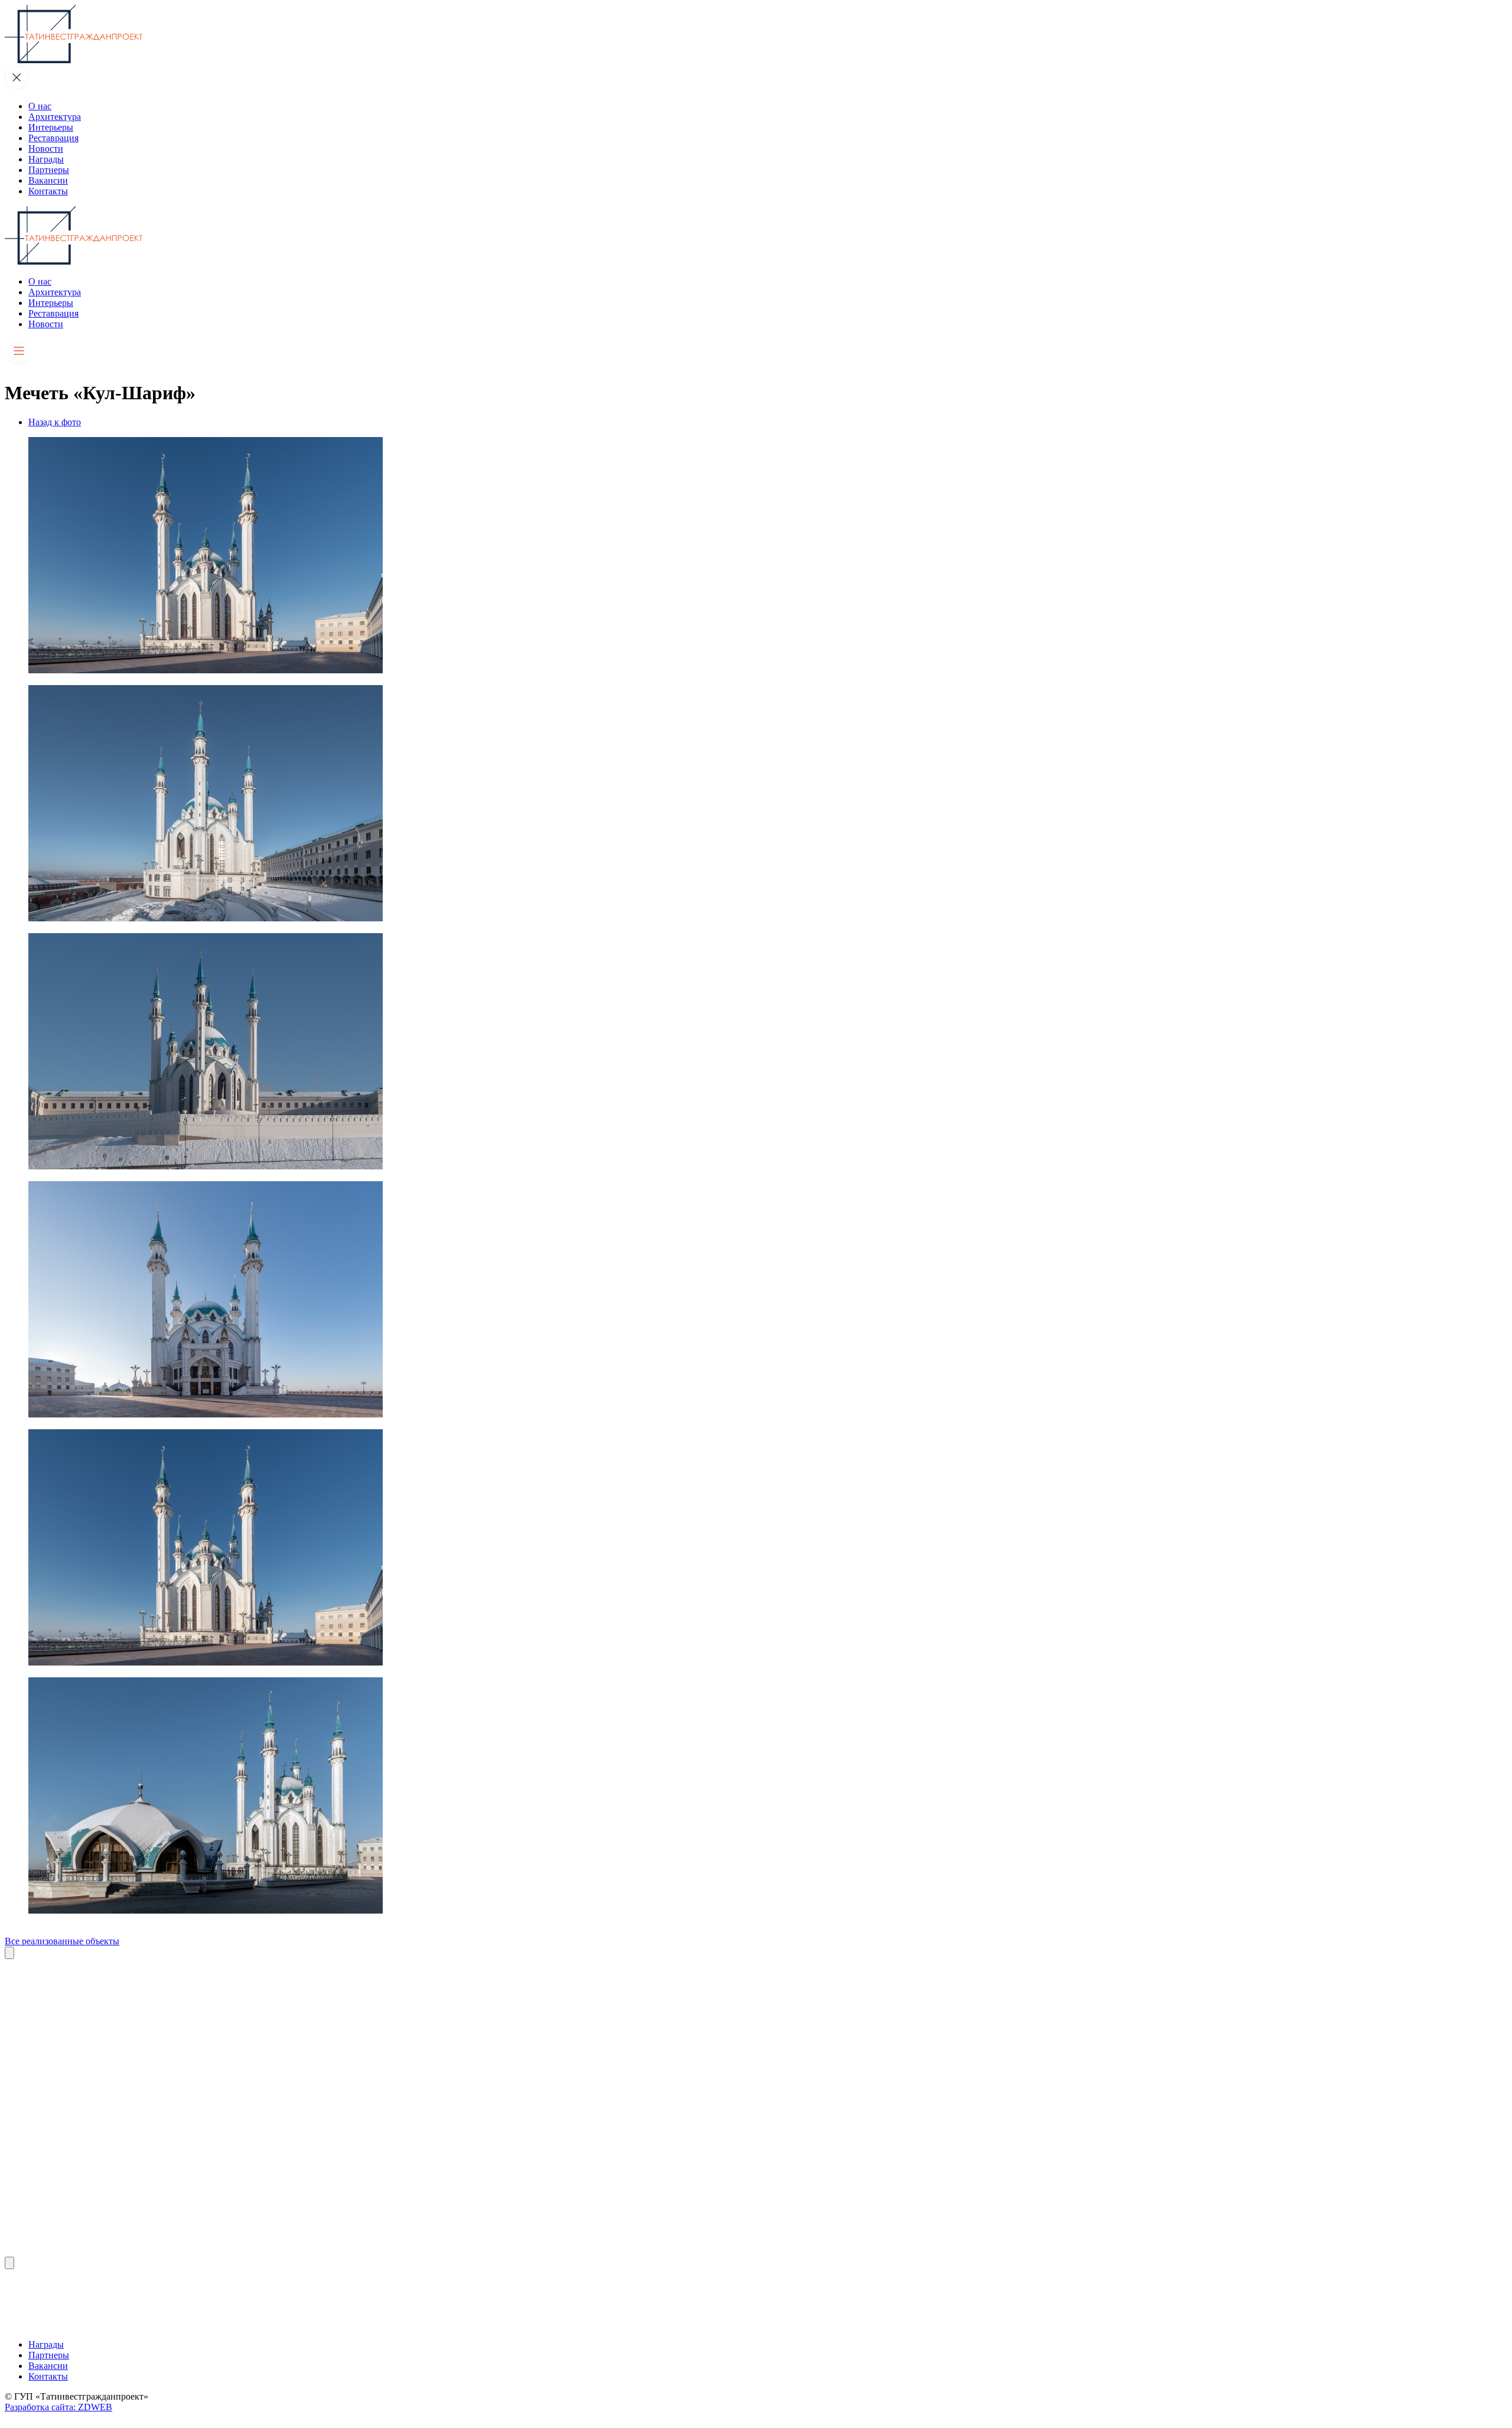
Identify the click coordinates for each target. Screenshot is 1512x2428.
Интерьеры (51, 127)
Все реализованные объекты (62, 1941)
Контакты (48, 191)
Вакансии (48, 180)
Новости (46, 149)
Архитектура (55, 117)
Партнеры (49, 170)
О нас (40, 106)
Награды (46, 159)
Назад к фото (55, 422)
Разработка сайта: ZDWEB (58, 2407)
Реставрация (53, 138)
